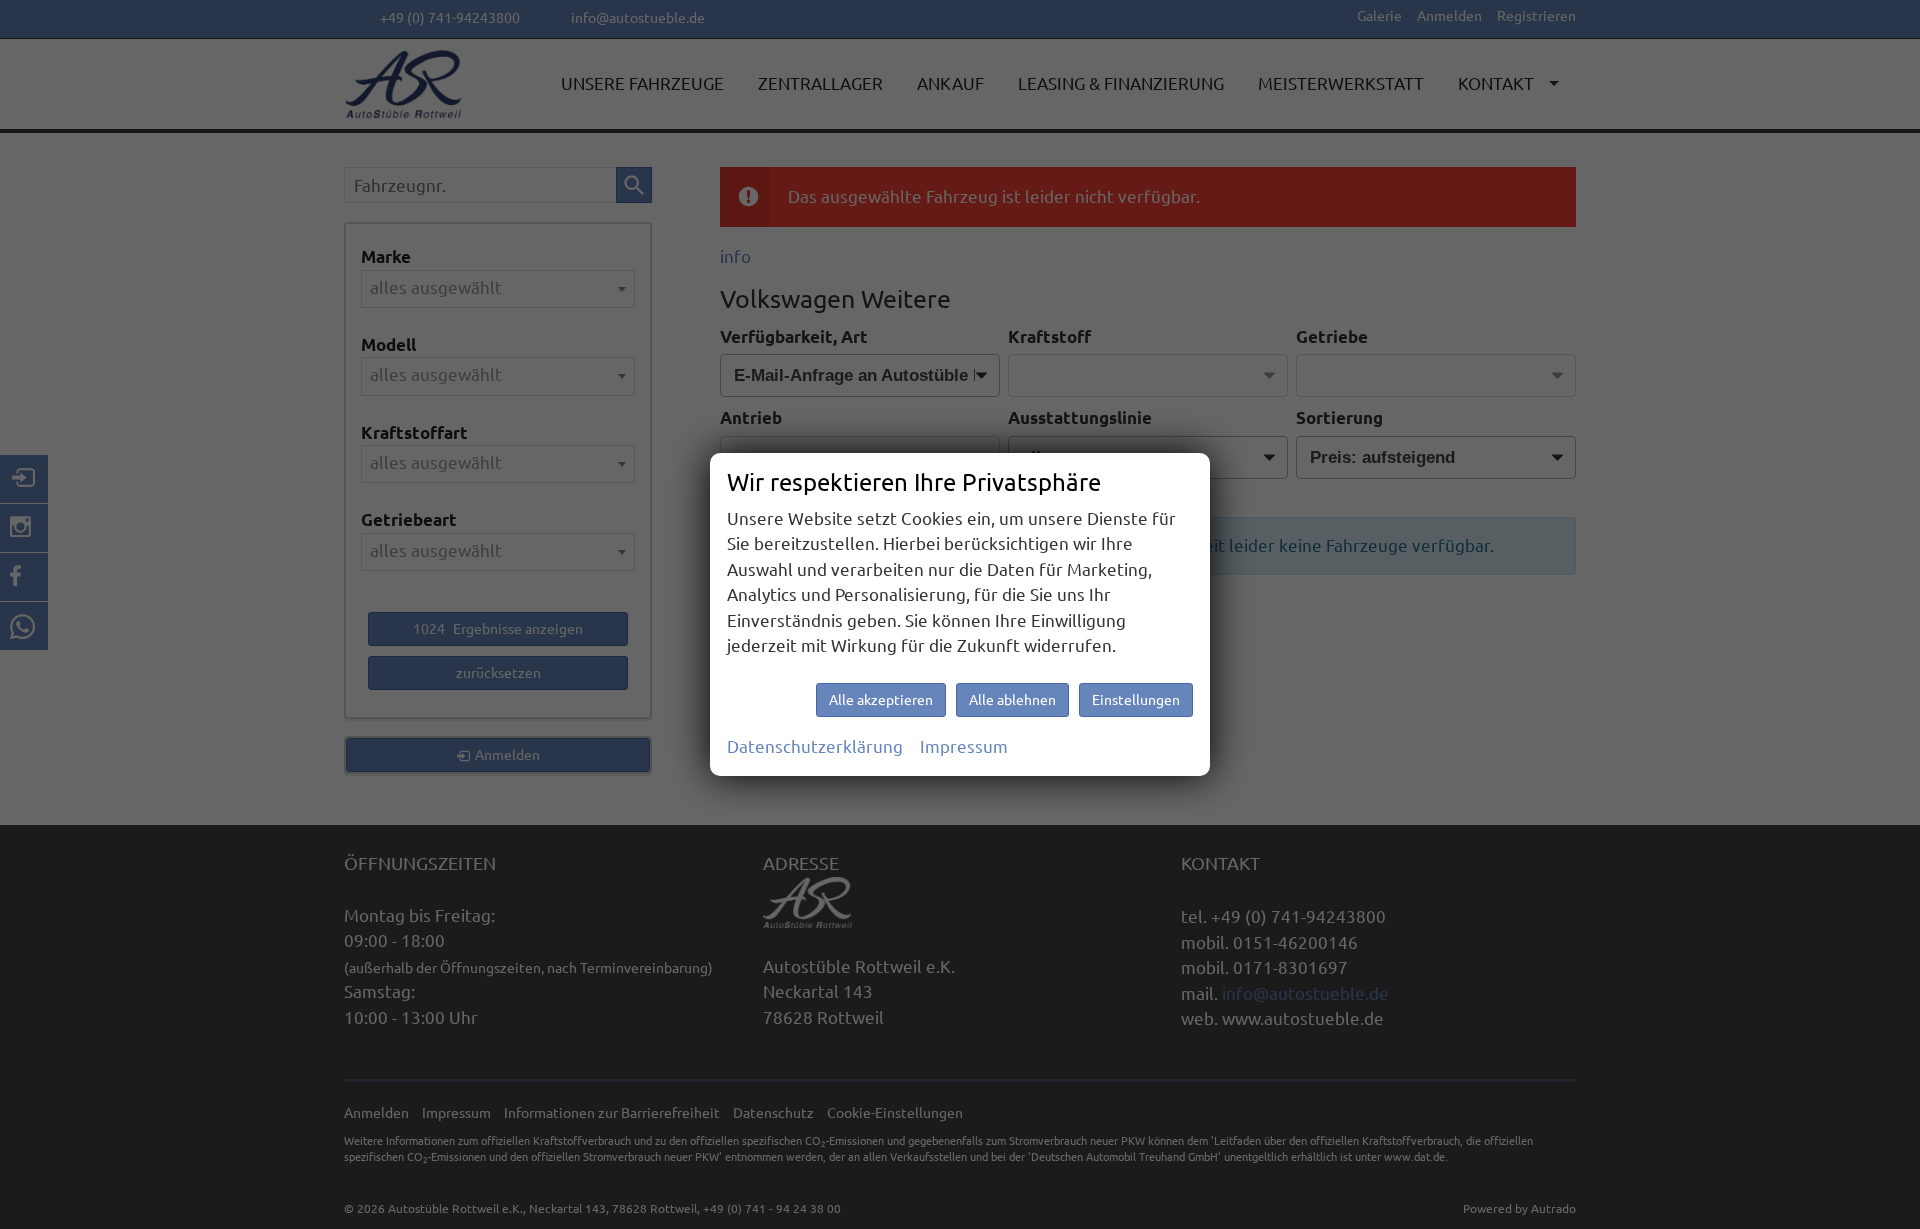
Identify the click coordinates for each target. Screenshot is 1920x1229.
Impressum (964, 746)
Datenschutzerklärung (815, 746)
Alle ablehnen (1012, 700)
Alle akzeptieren (881, 700)
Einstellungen (1136, 700)
